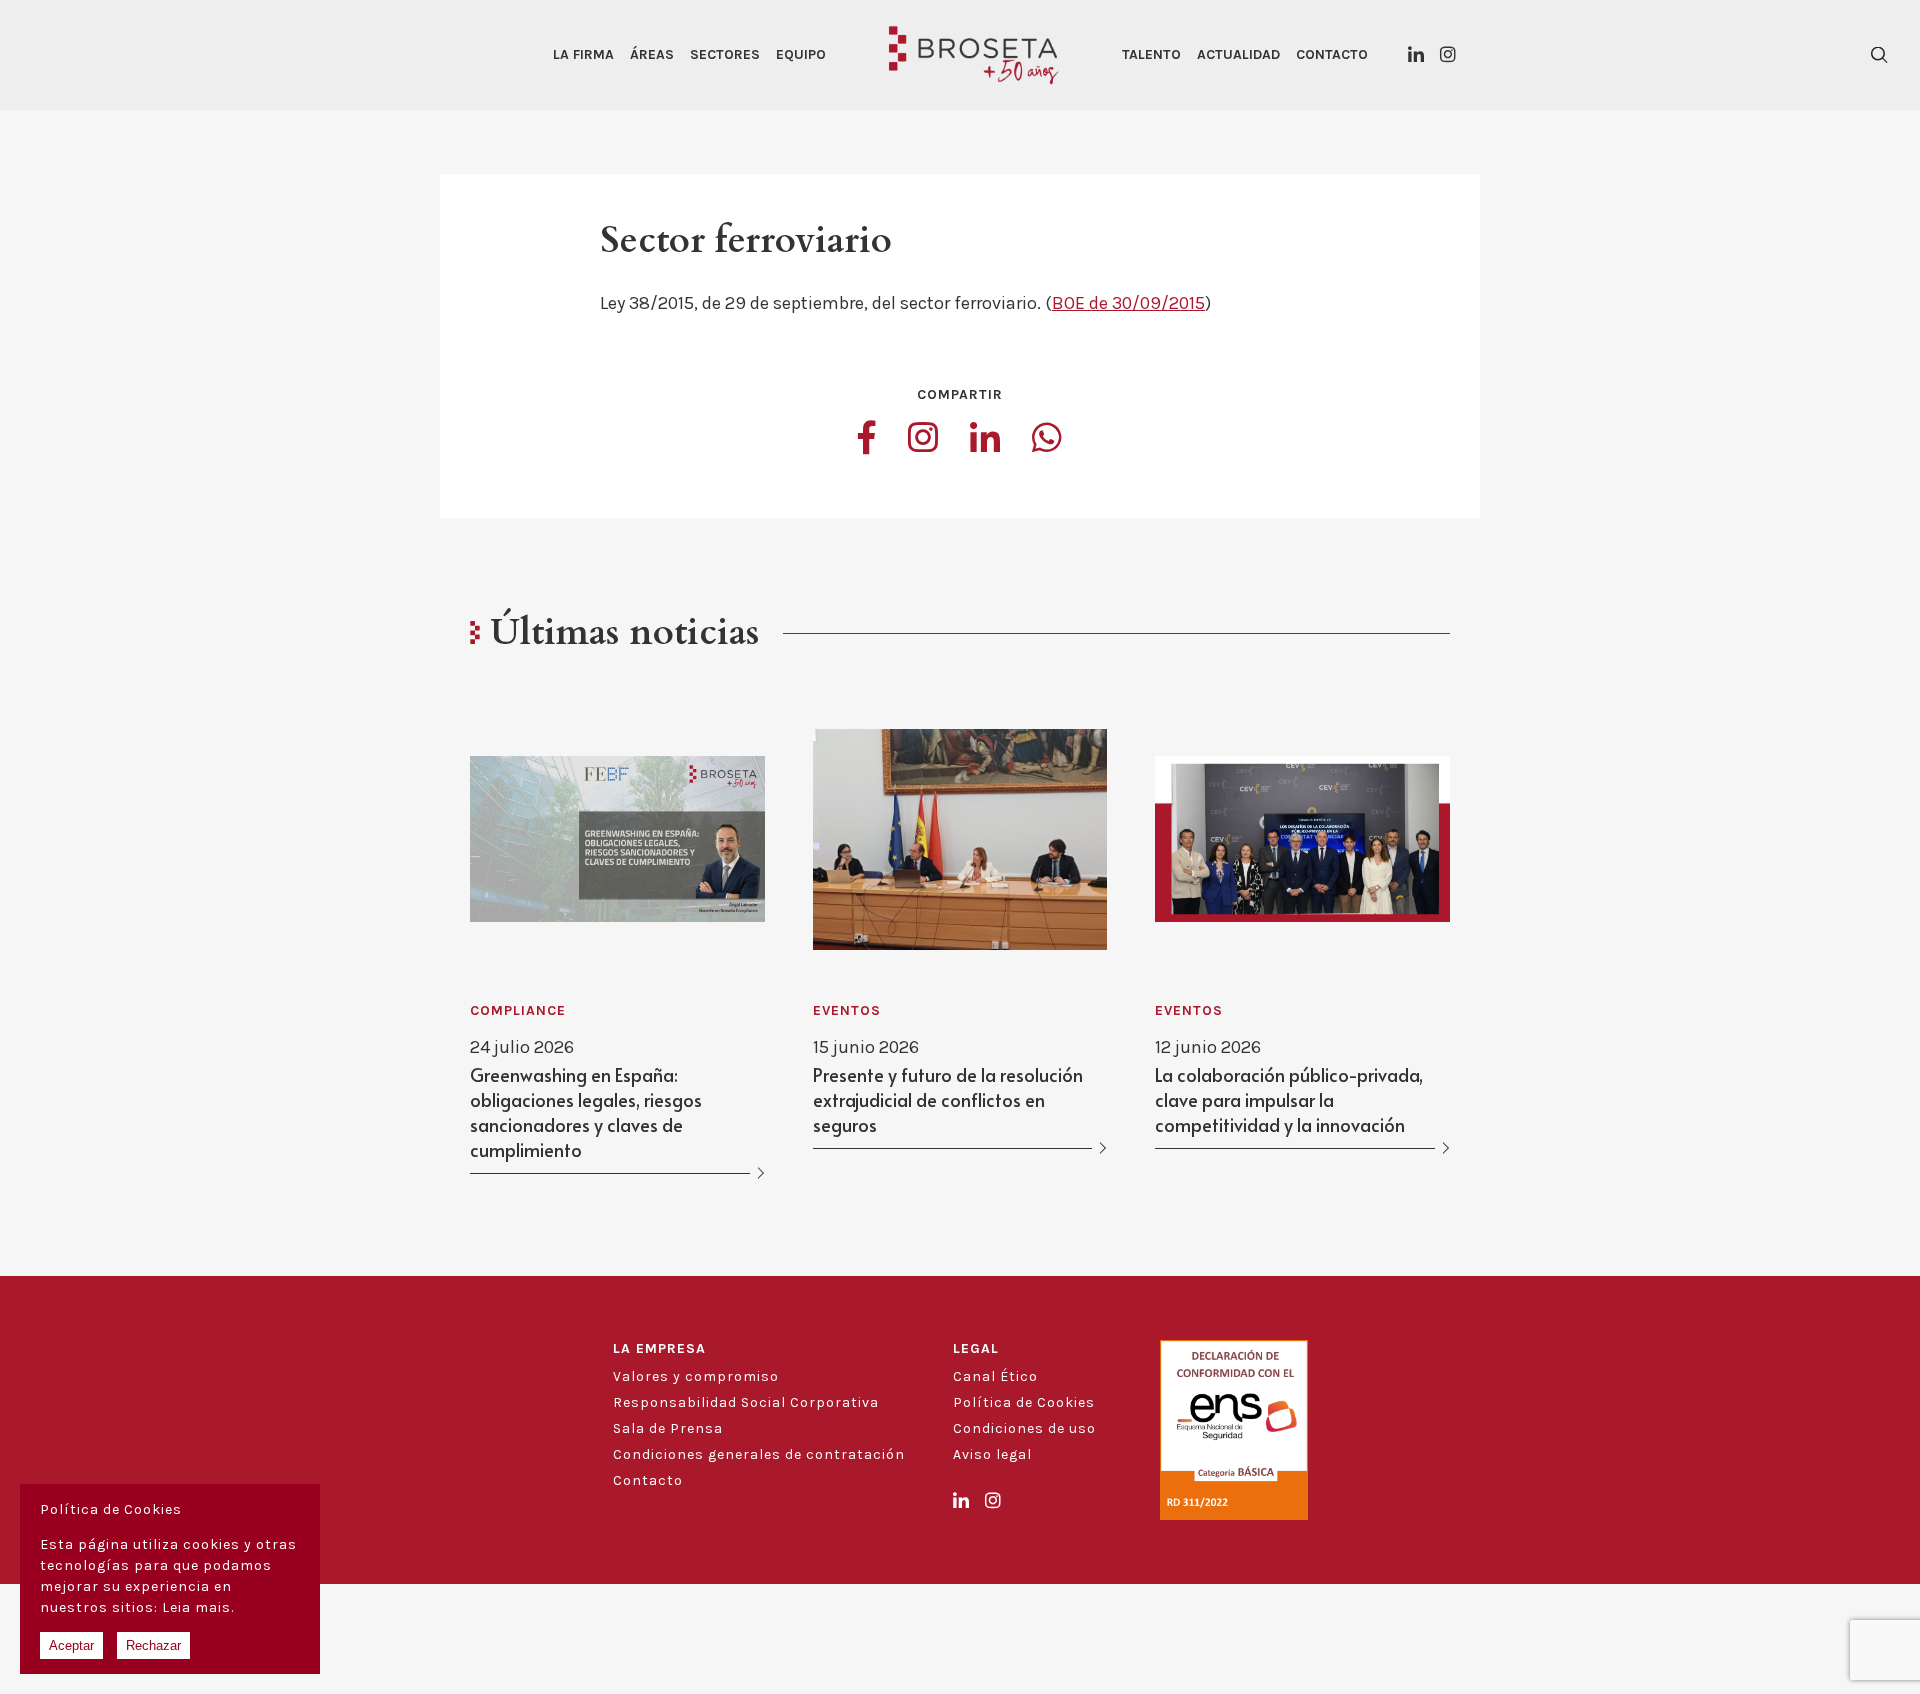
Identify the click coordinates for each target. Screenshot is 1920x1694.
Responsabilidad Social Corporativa (746, 1402)
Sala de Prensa (668, 1428)
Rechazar (153, 1645)
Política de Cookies (1024, 1402)
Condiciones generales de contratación (759, 1454)
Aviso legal (992, 1454)
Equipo (801, 54)
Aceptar (71, 1645)
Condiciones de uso (1024, 1428)
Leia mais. (198, 1607)
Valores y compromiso (696, 1376)
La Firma (583, 54)
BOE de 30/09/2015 (1128, 303)
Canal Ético (995, 1376)
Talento (1151, 54)
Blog (629, 1506)
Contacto (1332, 54)
